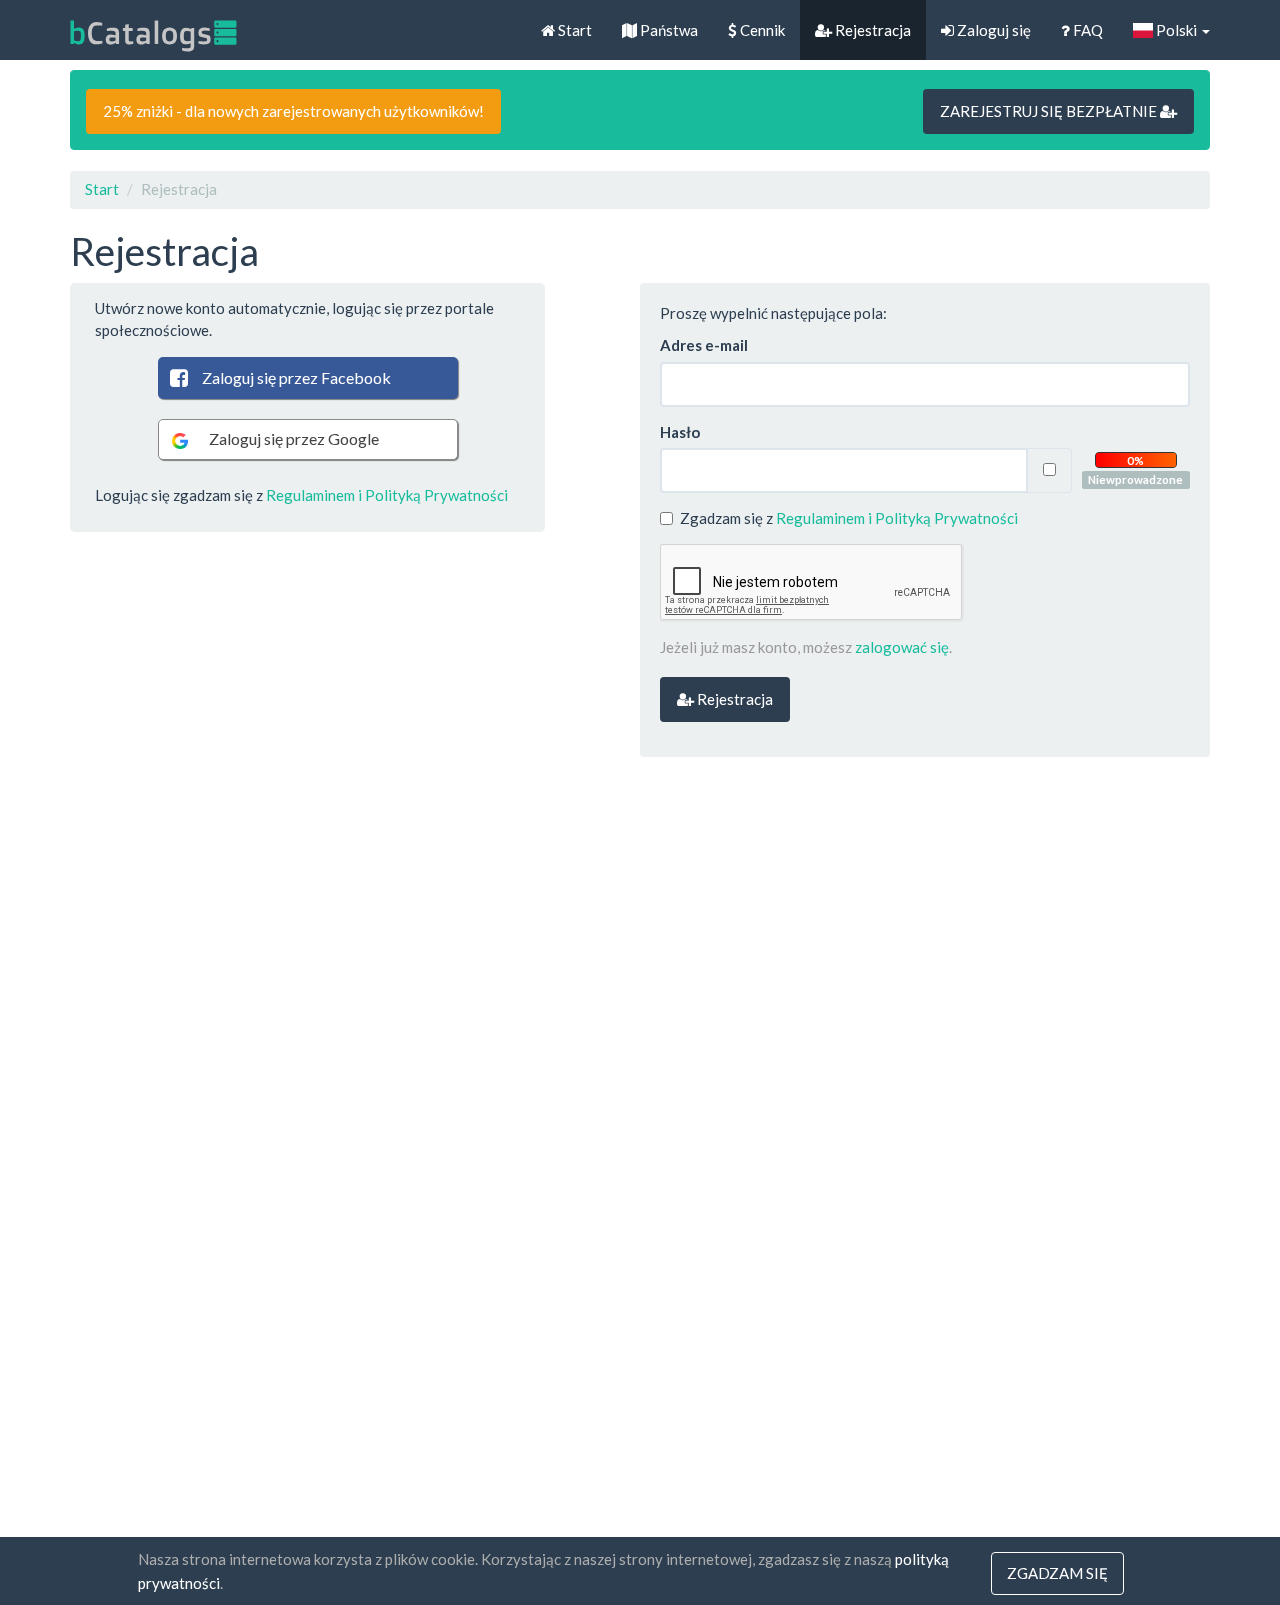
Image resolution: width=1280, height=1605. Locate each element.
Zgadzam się (1057, 1573)
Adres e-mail (704, 345)
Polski (1176, 30)
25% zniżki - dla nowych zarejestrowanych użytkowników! (293, 111)
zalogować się (902, 647)
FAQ (1086, 30)
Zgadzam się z (849, 518)
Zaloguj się (992, 30)
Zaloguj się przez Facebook (296, 377)
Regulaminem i (314, 495)
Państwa (667, 30)
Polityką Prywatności (436, 495)
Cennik (761, 30)
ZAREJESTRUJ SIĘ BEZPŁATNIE (1050, 111)
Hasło (680, 432)
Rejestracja (871, 30)
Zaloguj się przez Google (294, 438)
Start (573, 30)
